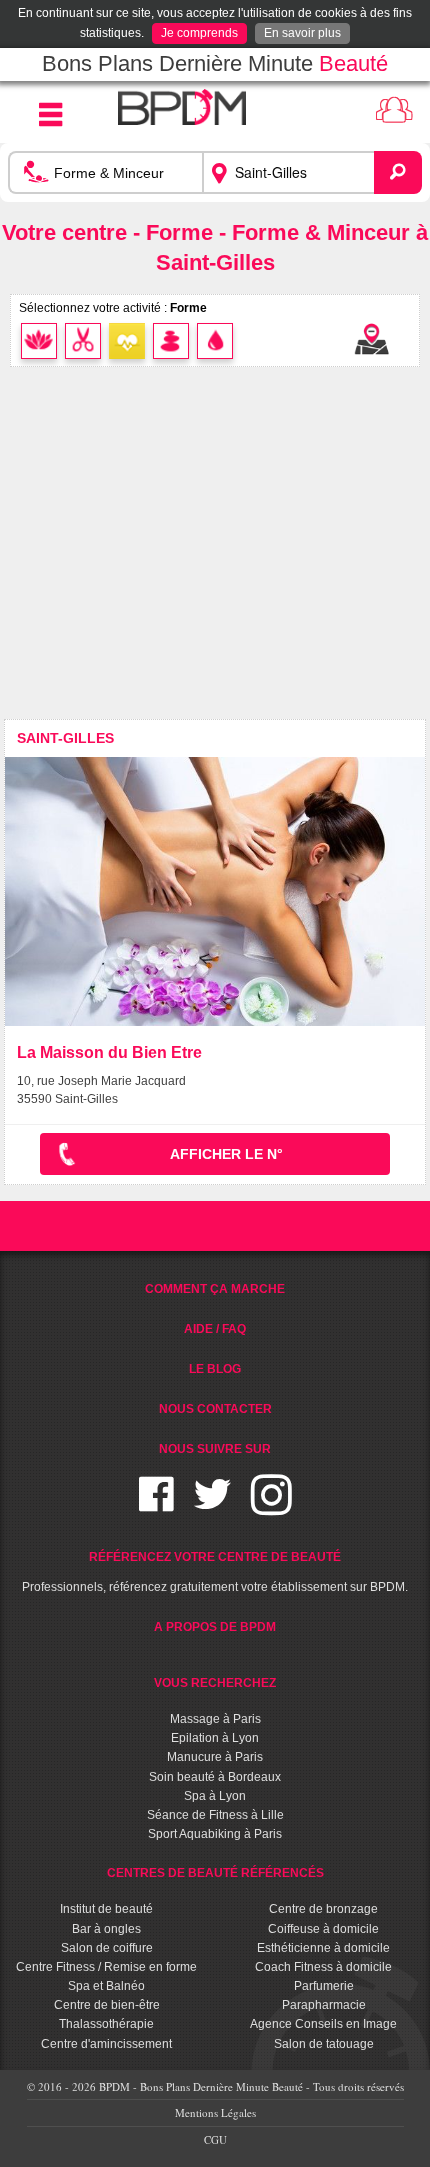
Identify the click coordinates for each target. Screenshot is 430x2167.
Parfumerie (324, 1986)
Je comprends (199, 33)
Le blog (215, 1369)
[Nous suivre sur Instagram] (271, 1506)
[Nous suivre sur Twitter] (212, 1506)
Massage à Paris (215, 1719)
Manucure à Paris (215, 1757)
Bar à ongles (106, 1929)
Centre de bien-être (107, 2005)
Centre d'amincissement (106, 2044)
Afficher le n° (226, 1154)
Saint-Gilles (65, 738)
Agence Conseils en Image (323, 2024)
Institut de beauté (106, 1909)
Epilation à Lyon (215, 1738)
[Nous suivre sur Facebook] (156, 1506)
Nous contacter (215, 1409)
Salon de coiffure (107, 1948)
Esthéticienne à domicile (323, 1948)
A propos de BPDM (215, 1627)
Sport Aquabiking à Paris (215, 1834)
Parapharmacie (324, 2005)
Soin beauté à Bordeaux (215, 1777)
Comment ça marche (215, 1289)
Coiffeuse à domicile (323, 1929)
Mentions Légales (215, 2112)
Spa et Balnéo (106, 1986)
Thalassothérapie (106, 2024)
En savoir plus (302, 33)
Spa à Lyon (215, 1796)
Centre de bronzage (323, 1909)
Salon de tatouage (324, 2044)
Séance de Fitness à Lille (215, 1815)
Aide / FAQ (215, 1329)
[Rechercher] (398, 172)
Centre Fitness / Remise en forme (106, 1967)
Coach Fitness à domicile (323, 1967)
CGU (215, 2139)
